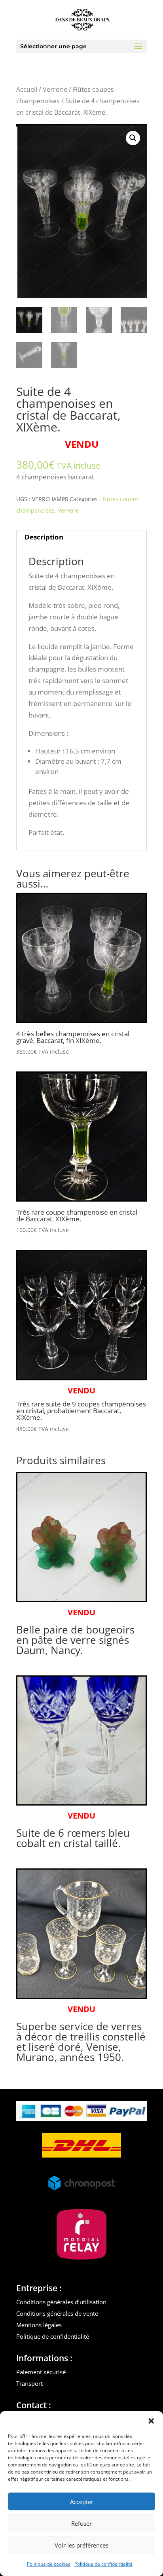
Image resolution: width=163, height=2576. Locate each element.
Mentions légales (39, 2325)
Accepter (82, 2502)
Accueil (27, 89)
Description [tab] (44, 537)
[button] (151, 2421)
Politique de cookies (49, 2564)
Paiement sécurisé (41, 2372)
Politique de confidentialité (103, 2564)
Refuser (81, 2523)
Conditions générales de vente (57, 2313)
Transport (29, 2383)
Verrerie (55, 89)
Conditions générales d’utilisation (61, 2302)
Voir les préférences (81, 2545)
